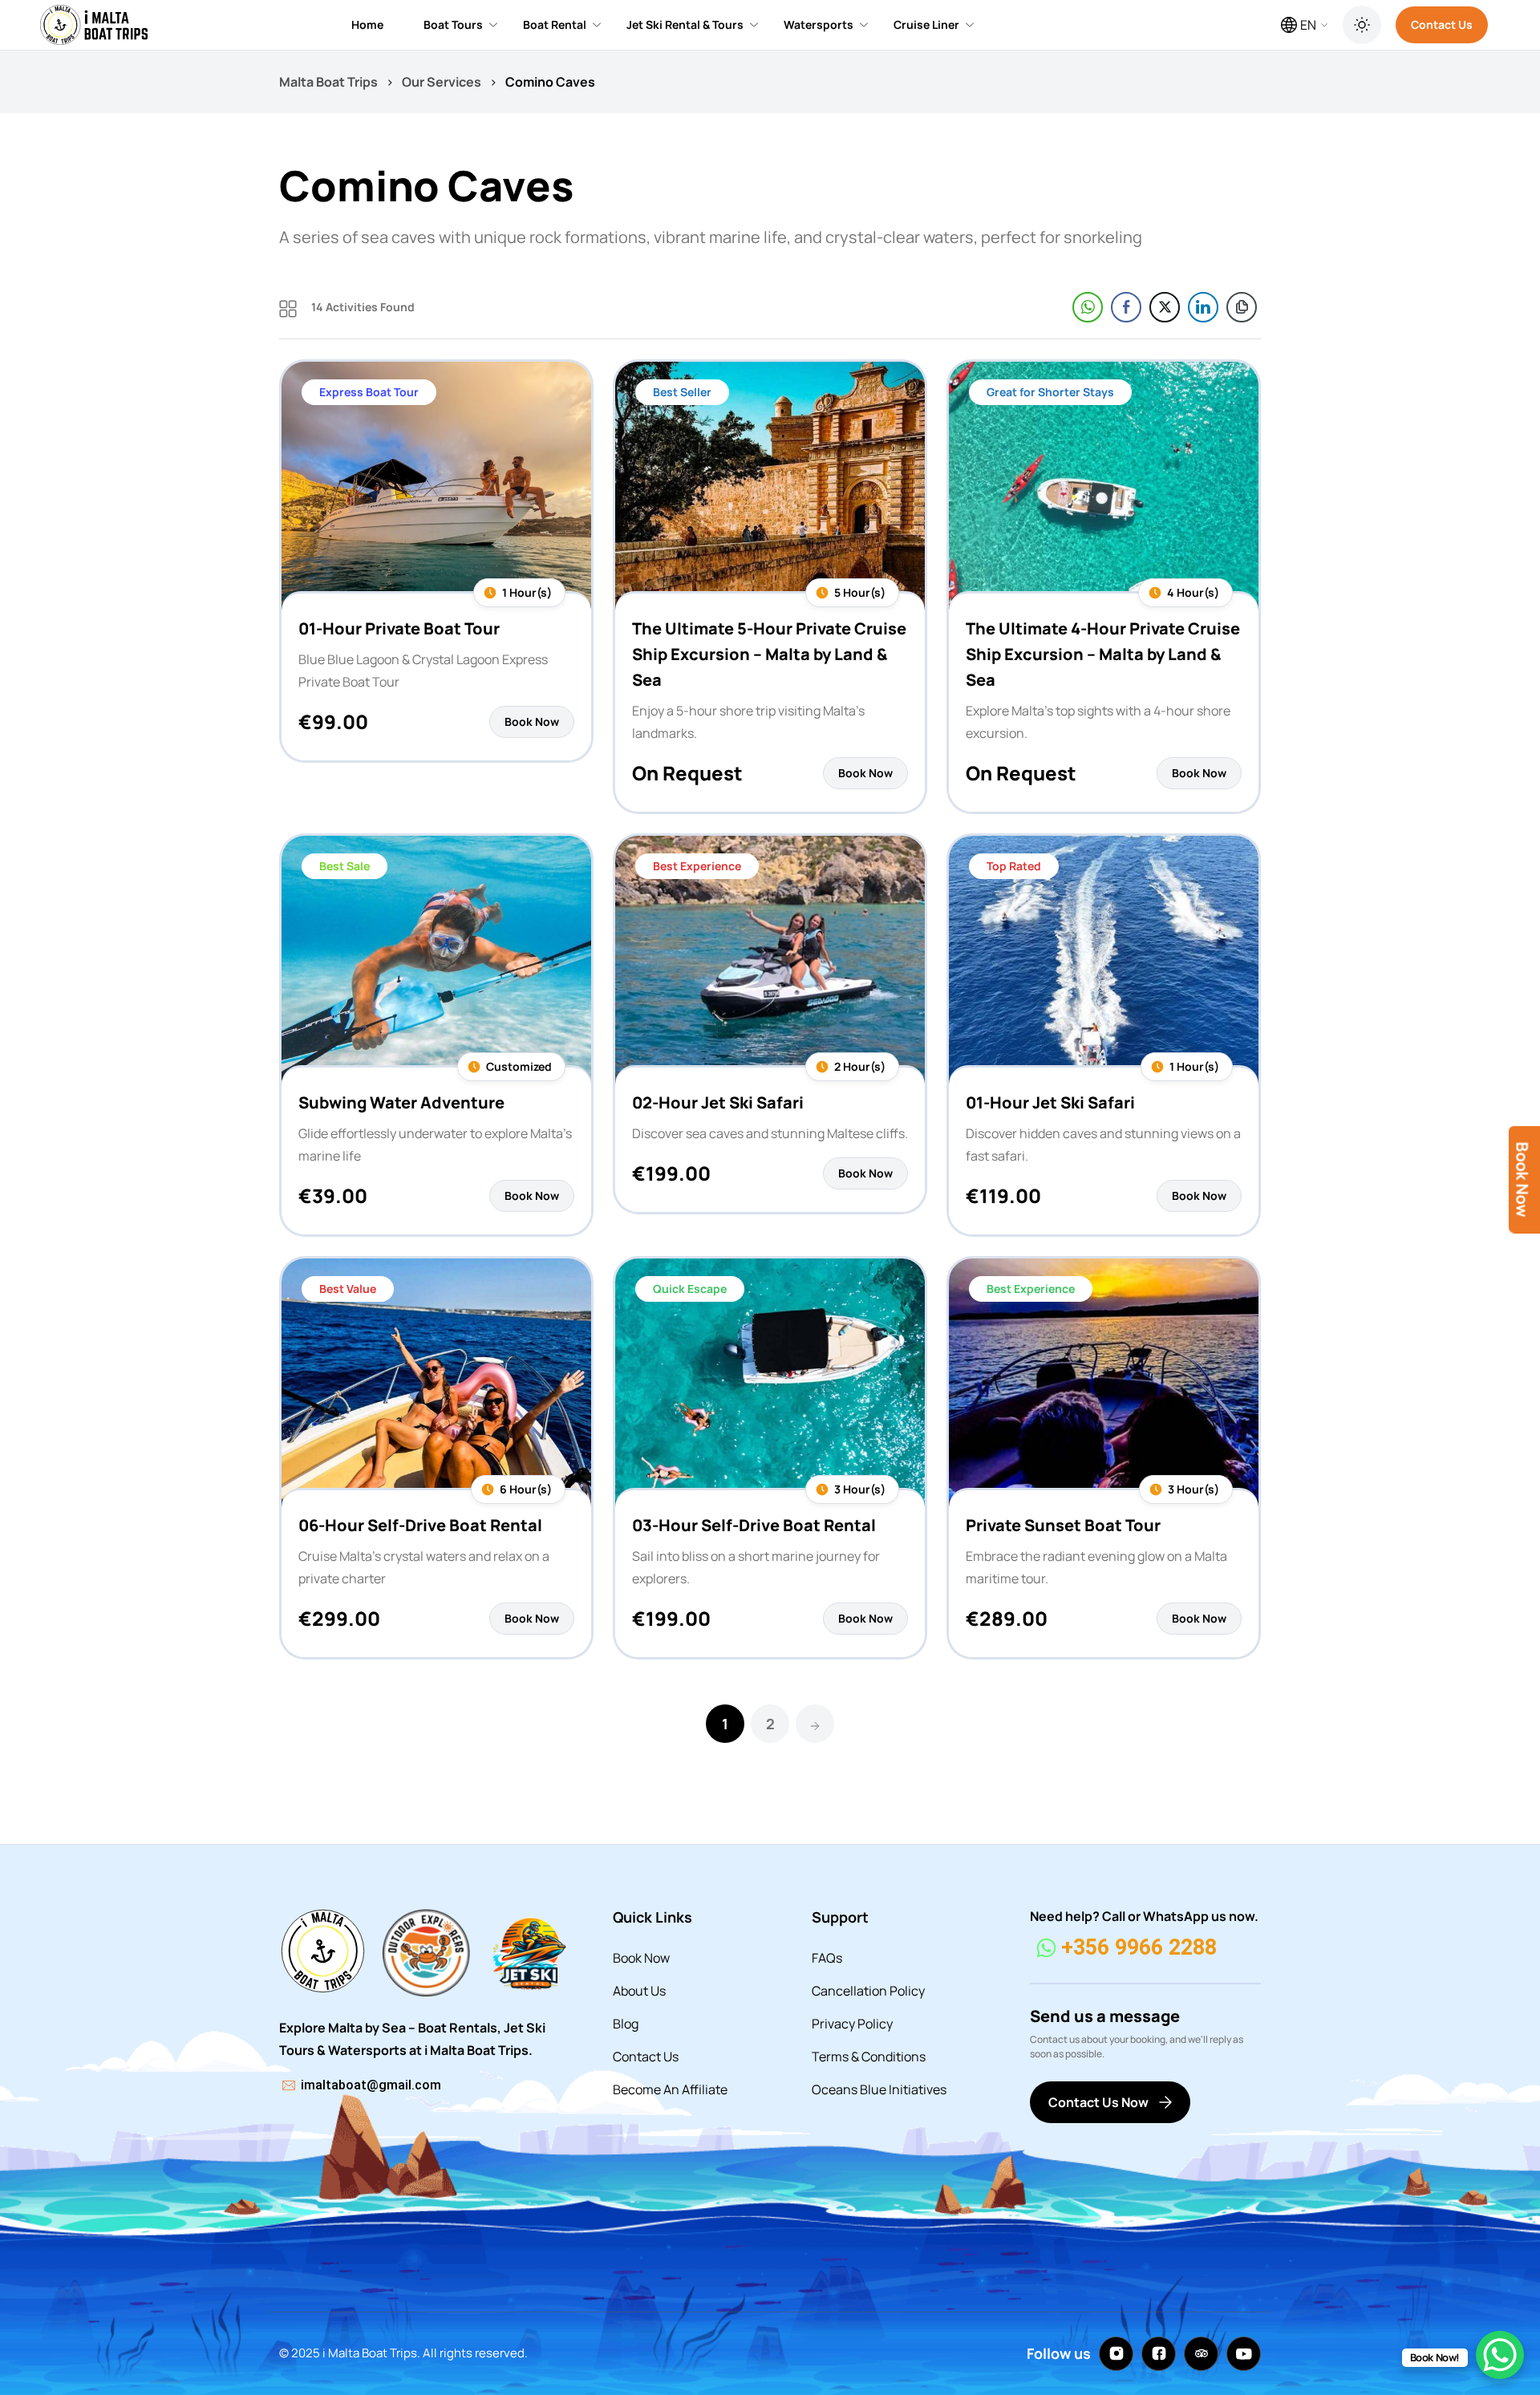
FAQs (827, 1958)
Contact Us (1442, 24)
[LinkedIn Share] (1203, 307)
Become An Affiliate (670, 2089)
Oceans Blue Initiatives (879, 2089)
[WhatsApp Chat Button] (1500, 2355)
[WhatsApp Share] (1088, 307)
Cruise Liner (926, 24)
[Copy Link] (1242, 307)
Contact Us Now (1098, 2102)
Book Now (641, 1958)
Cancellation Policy (868, 1991)
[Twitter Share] (1165, 307)
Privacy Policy (852, 2024)
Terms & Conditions (869, 2057)
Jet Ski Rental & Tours (685, 24)
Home (367, 24)
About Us (639, 1991)
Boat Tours (453, 24)
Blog (626, 2024)
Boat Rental (555, 24)
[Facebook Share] (1126, 307)
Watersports (819, 24)
